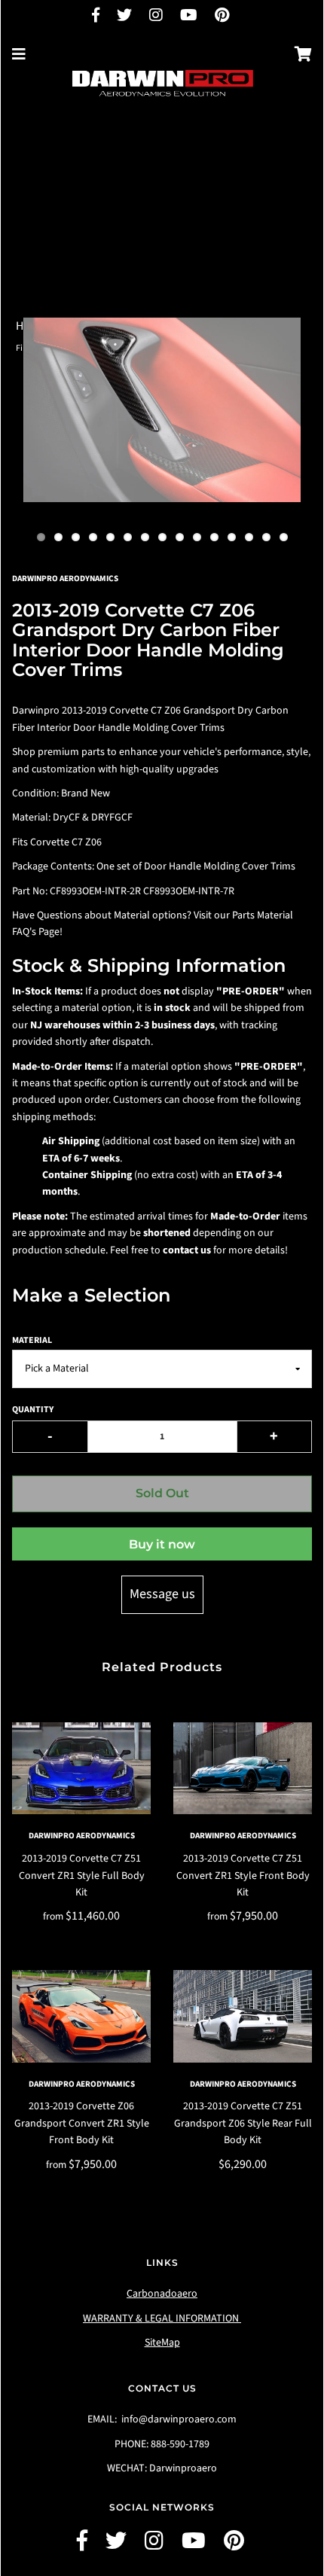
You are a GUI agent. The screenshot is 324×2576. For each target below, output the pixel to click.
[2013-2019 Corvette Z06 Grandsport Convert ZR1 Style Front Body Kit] (81, 2016)
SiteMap (162, 2343)
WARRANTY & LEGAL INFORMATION (162, 2319)
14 (266, 537)
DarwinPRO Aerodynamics (82, 1836)
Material (32, 1340)
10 (197, 537)
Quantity (33, 1410)
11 (214, 537)
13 (249, 537)
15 (284, 537)
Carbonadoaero (162, 2294)
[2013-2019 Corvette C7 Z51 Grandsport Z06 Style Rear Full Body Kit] (243, 2016)
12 (232, 537)
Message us (162, 1594)
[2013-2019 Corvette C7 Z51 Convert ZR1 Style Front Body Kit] (243, 1769)
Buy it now (162, 1544)
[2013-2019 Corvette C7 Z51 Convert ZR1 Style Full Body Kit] (81, 1769)
